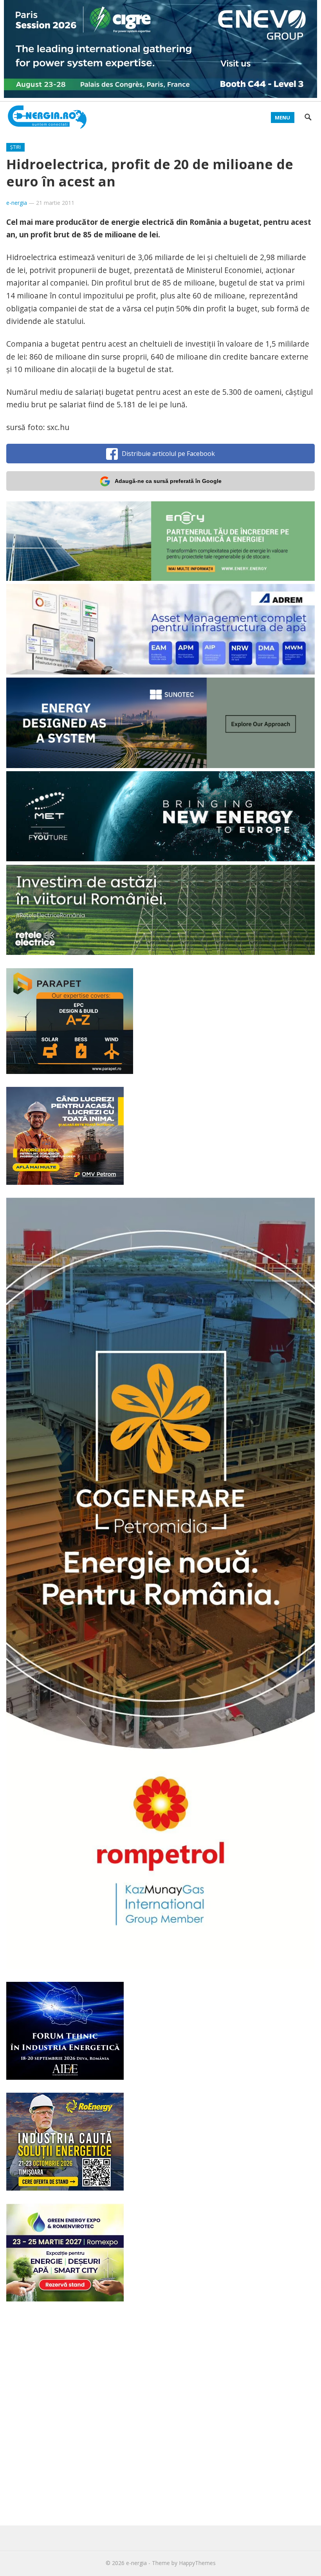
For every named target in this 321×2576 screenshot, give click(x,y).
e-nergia (17, 203)
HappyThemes (197, 2563)
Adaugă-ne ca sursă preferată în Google (168, 481)
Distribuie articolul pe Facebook (168, 454)
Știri (15, 147)
